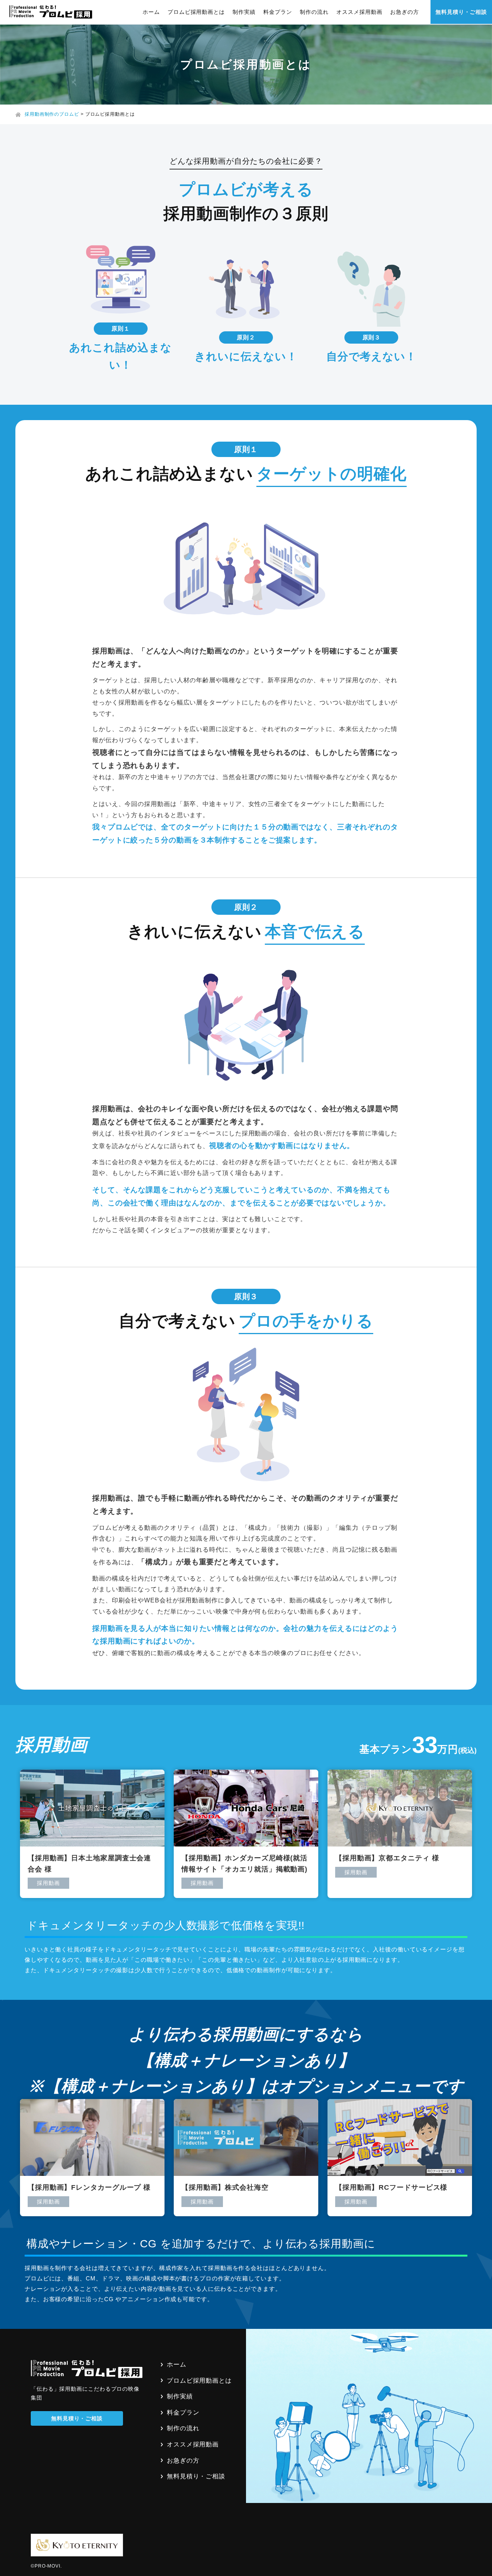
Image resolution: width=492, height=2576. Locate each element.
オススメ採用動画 (359, 12)
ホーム (151, 12)
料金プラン (278, 12)
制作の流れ (314, 12)
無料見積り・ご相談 (461, 12)
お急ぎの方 (405, 12)
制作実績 (244, 12)
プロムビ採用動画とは (196, 12)
